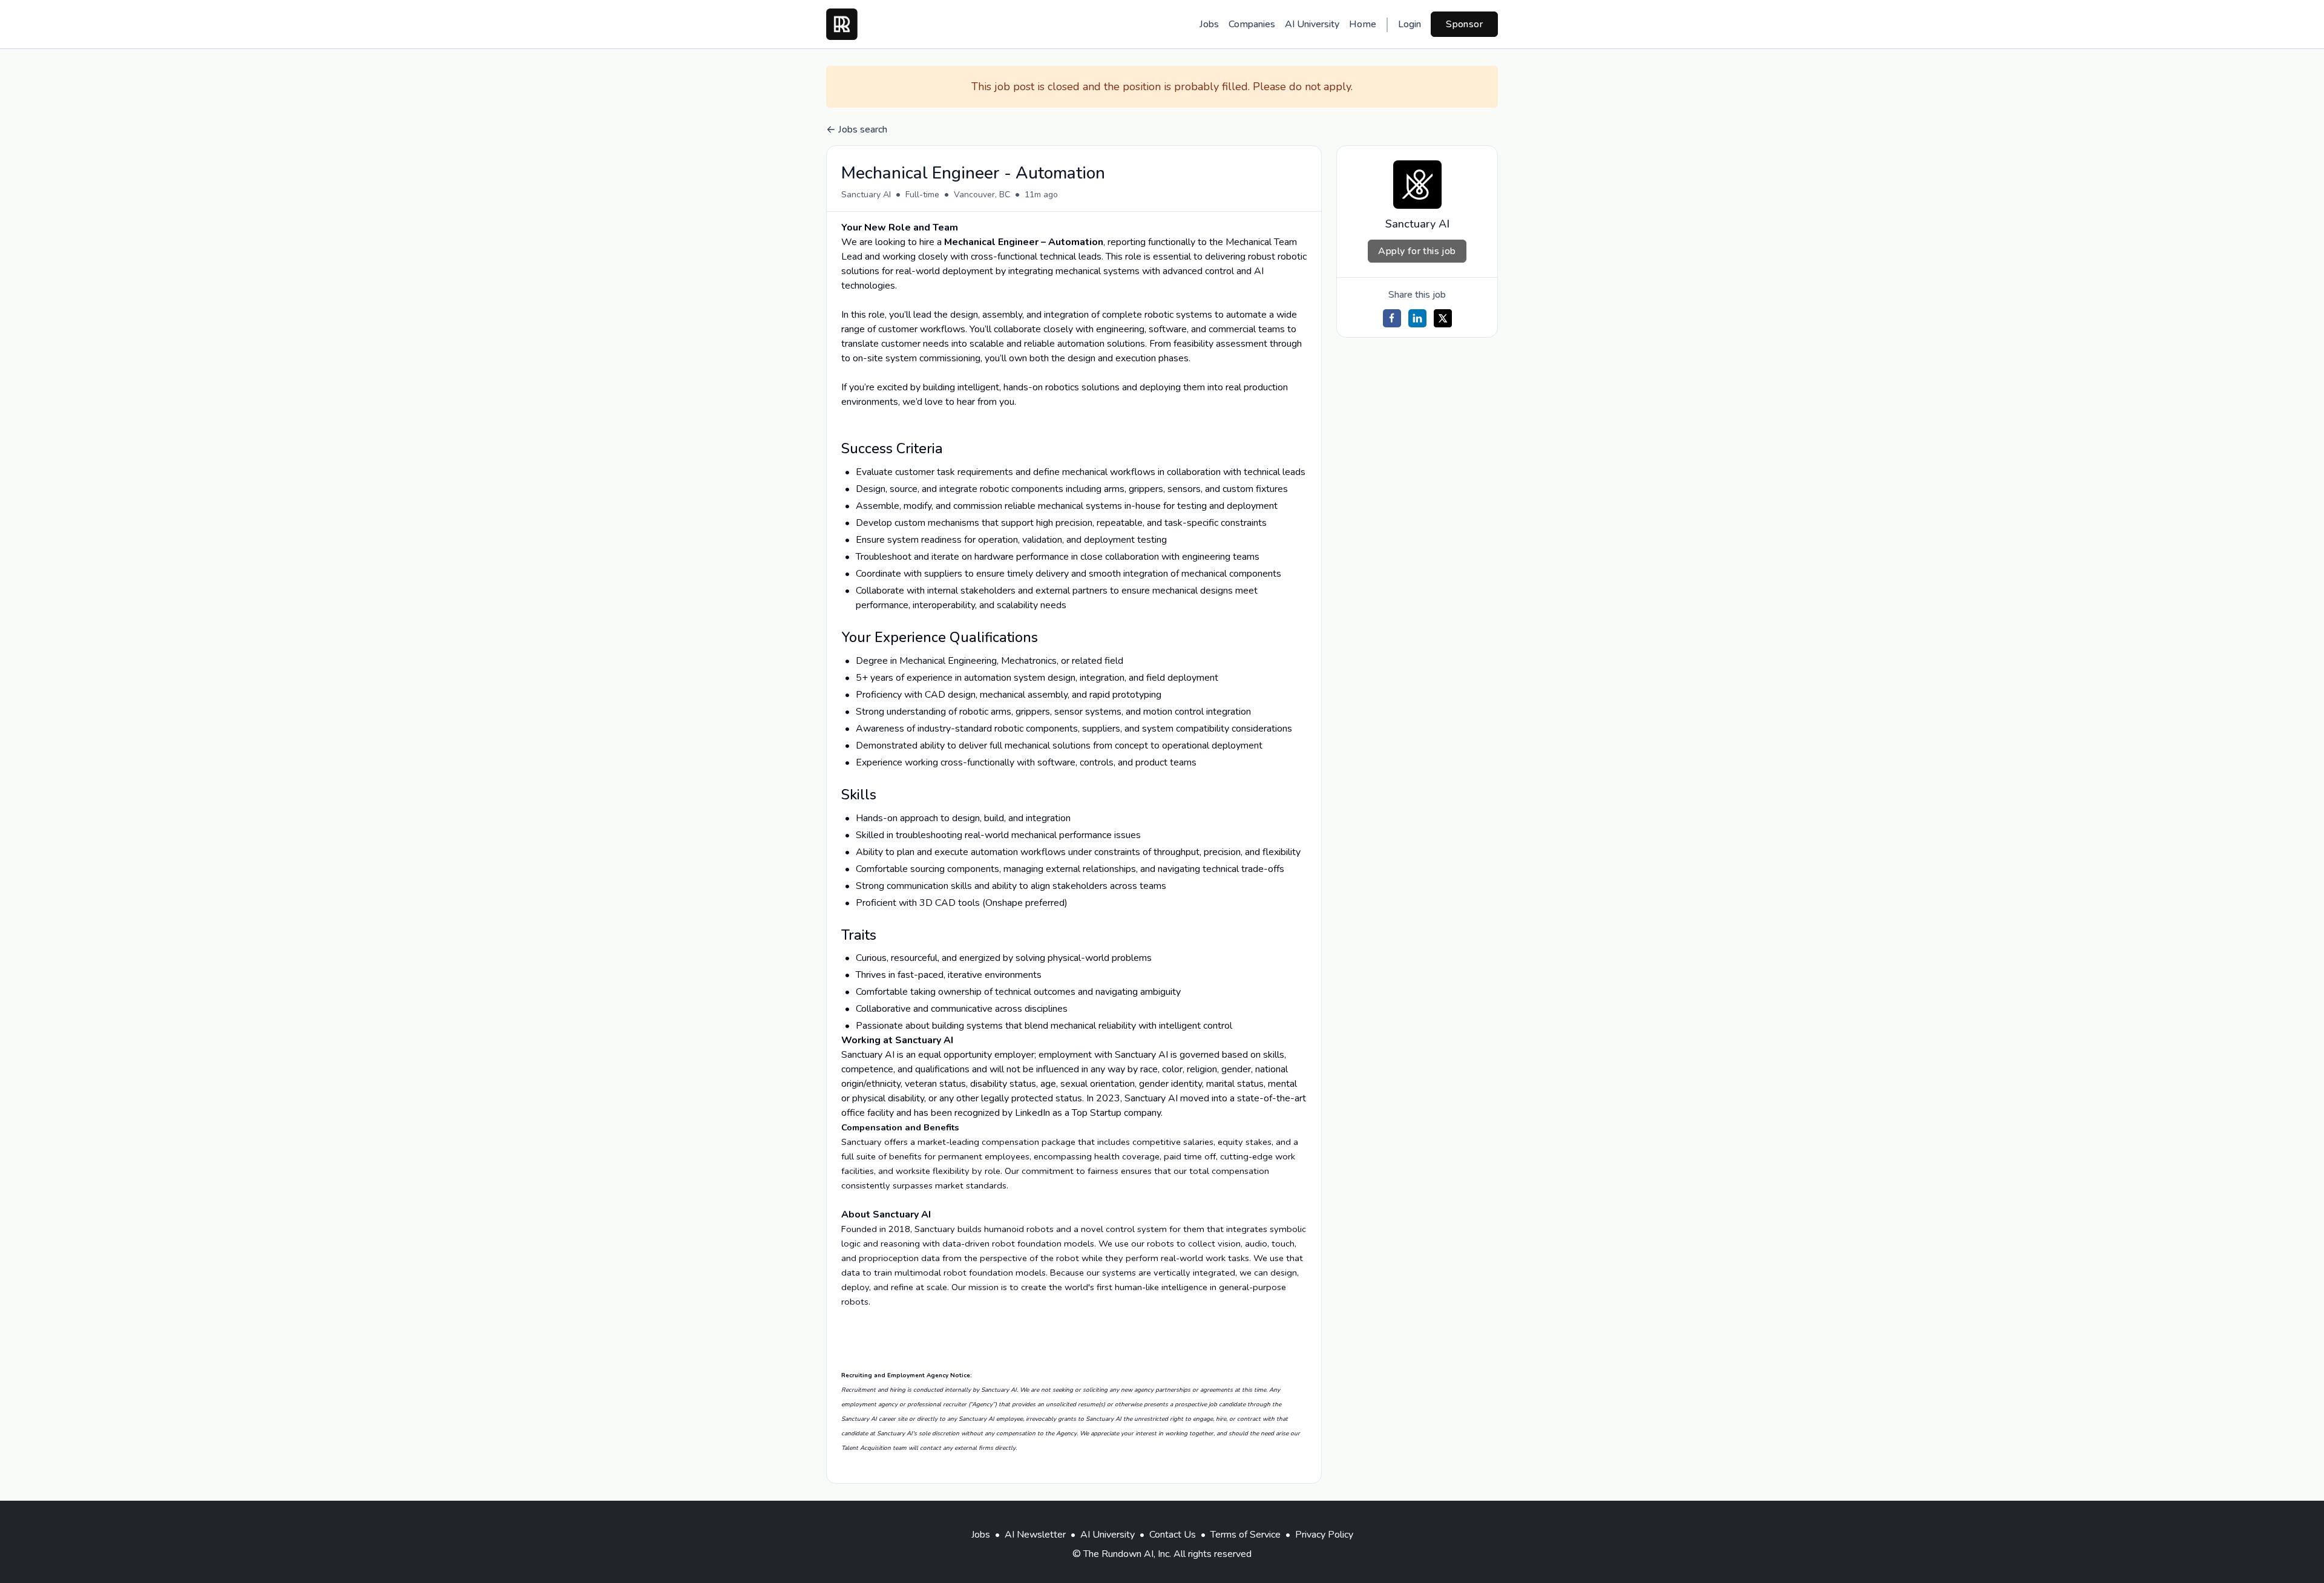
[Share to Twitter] (1443, 318)
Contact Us (1173, 1535)
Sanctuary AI (866, 195)
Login (1410, 24)
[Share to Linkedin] (1417, 318)
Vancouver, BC (982, 195)
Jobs (1209, 24)
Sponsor (1464, 24)
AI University (1312, 24)
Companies (1252, 24)
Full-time (922, 195)
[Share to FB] (1392, 318)
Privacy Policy (1324, 1535)
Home (1363, 24)
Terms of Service (1246, 1535)
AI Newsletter (1035, 1535)
